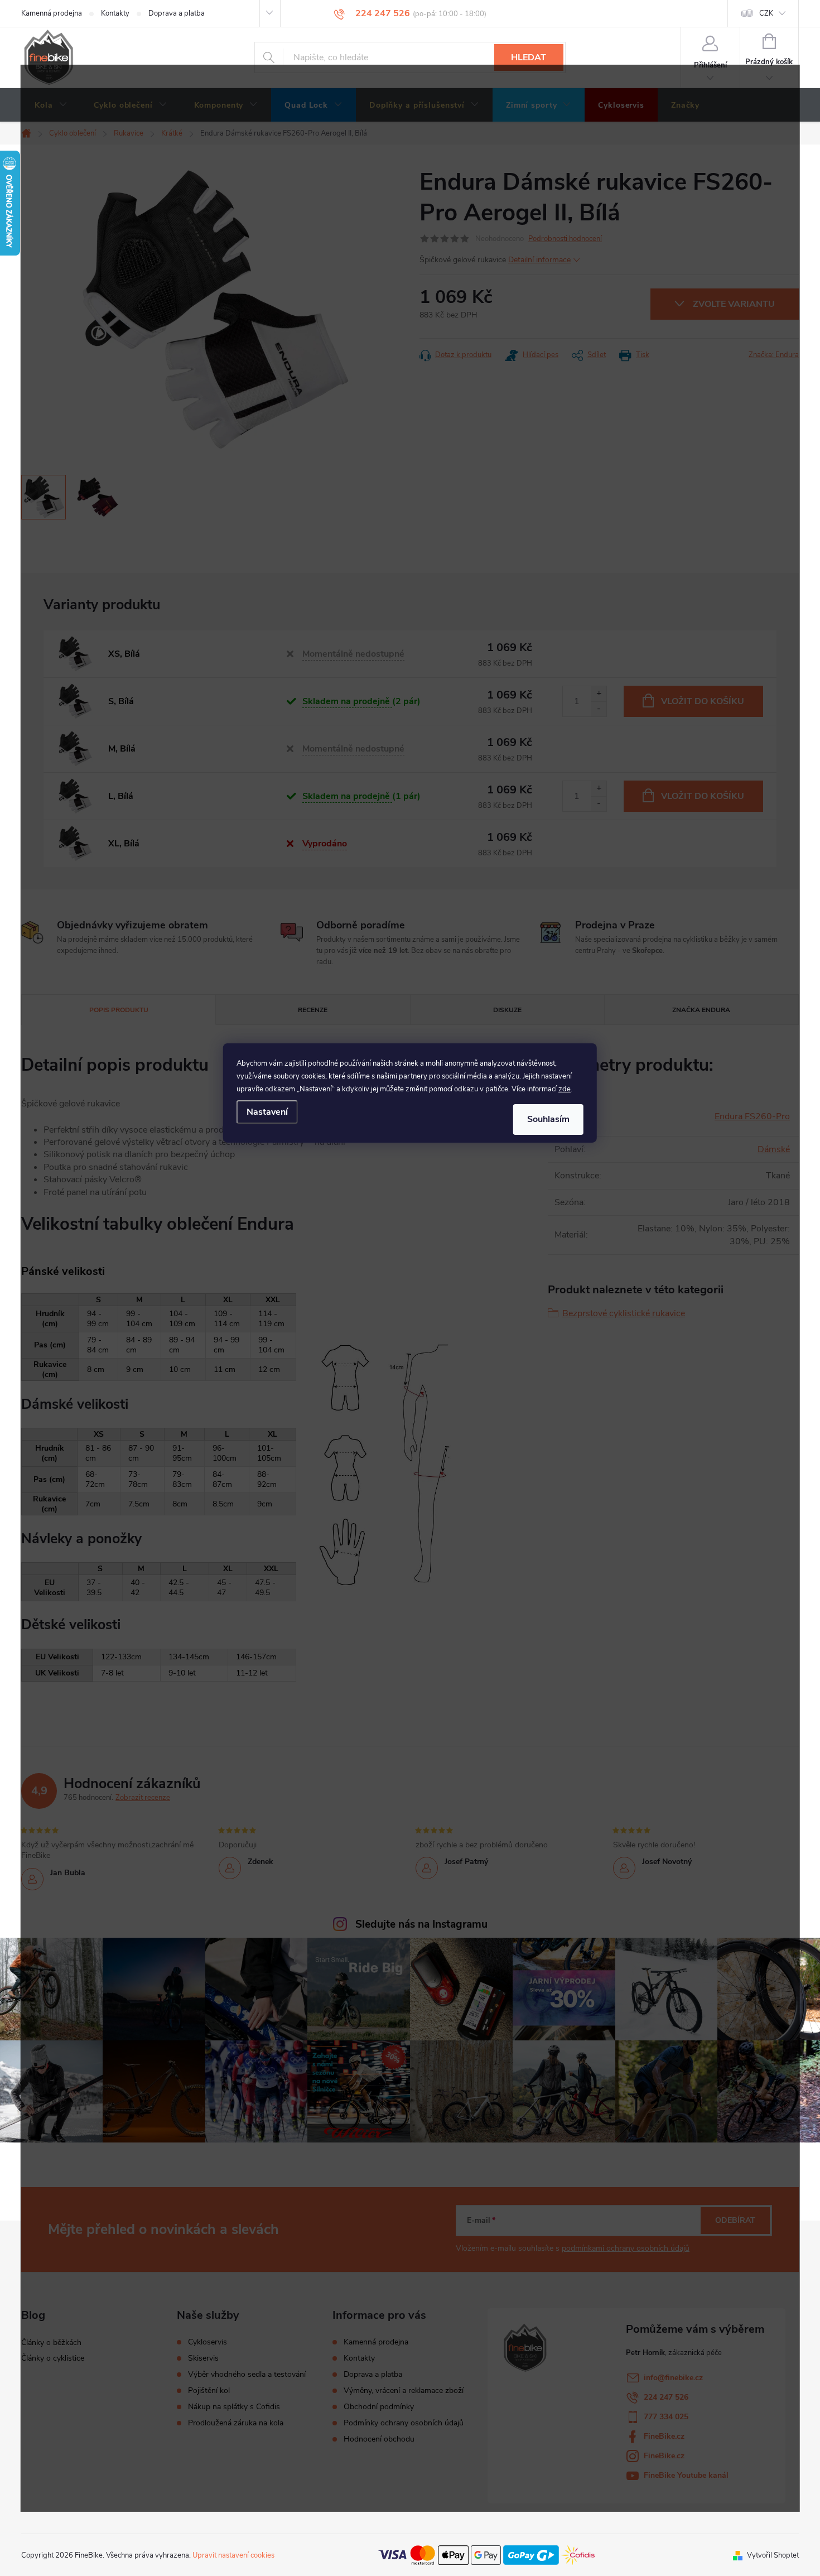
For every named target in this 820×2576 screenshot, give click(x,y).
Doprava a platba (177, 13)
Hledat (529, 57)
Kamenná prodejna (52, 13)
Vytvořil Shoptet (773, 2555)
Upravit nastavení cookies (233, 2555)
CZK (766, 13)
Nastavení (267, 1112)
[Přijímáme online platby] (486, 2555)
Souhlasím (548, 1119)
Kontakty (115, 13)
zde (565, 1089)
